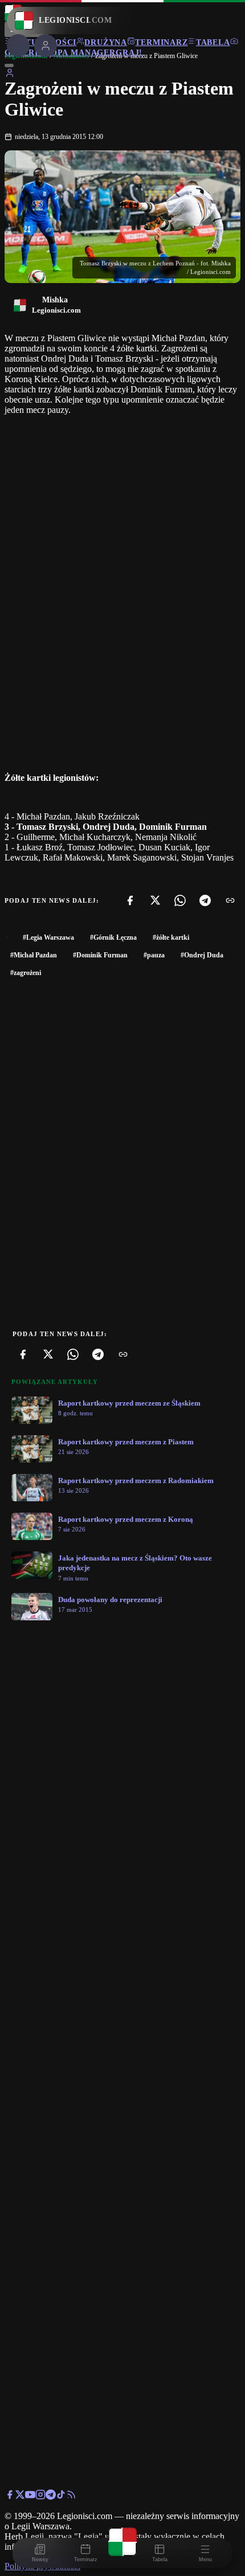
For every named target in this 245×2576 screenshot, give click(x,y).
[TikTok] (61, 2497)
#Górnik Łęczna (113, 937)
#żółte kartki (171, 937)
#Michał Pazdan (34, 955)
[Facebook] (130, 900)
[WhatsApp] (180, 900)
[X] (155, 900)
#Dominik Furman (100, 955)
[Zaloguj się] (10, 75)
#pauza (154, 955)
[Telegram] (205, 900)
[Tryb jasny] (9, 65)
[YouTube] (30, 2497)
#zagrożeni (26, 973)
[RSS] (71, 2497)
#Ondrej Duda (202, 955)
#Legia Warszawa (48, 937)
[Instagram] (40, 2497)
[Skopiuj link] (230, 900)
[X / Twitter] (20, 2497)
